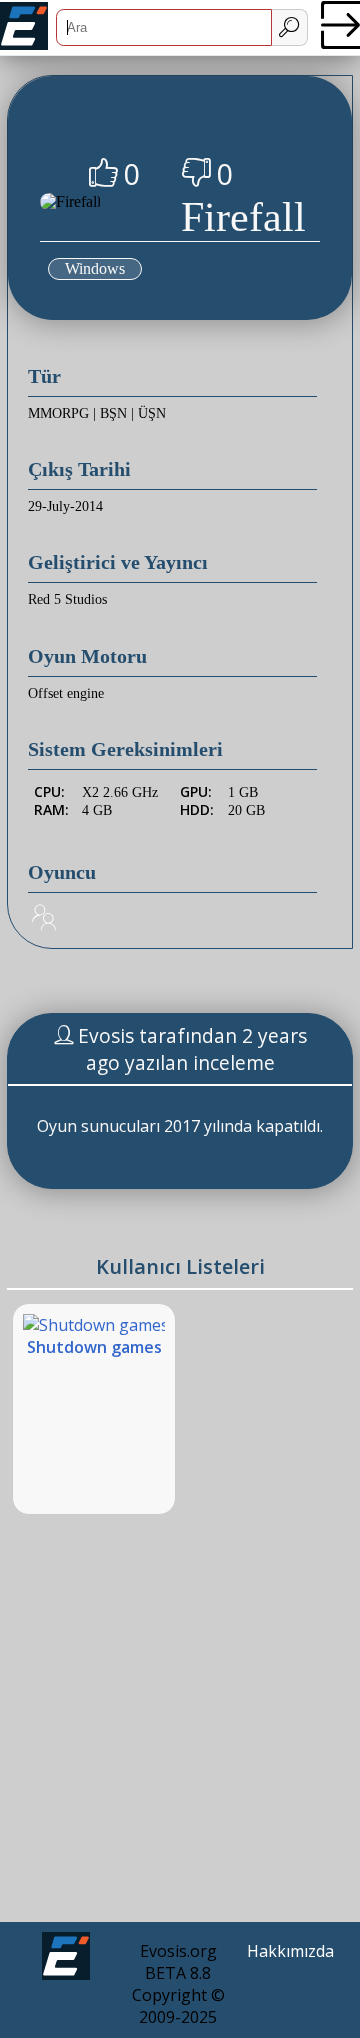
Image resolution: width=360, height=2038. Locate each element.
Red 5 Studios (67, 599)
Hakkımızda (290, 1951)
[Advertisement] (180, 1734)
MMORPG (58, 413)
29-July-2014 (65, 506)
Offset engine (66, 693)
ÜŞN (152, 413)
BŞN (113, 413)
